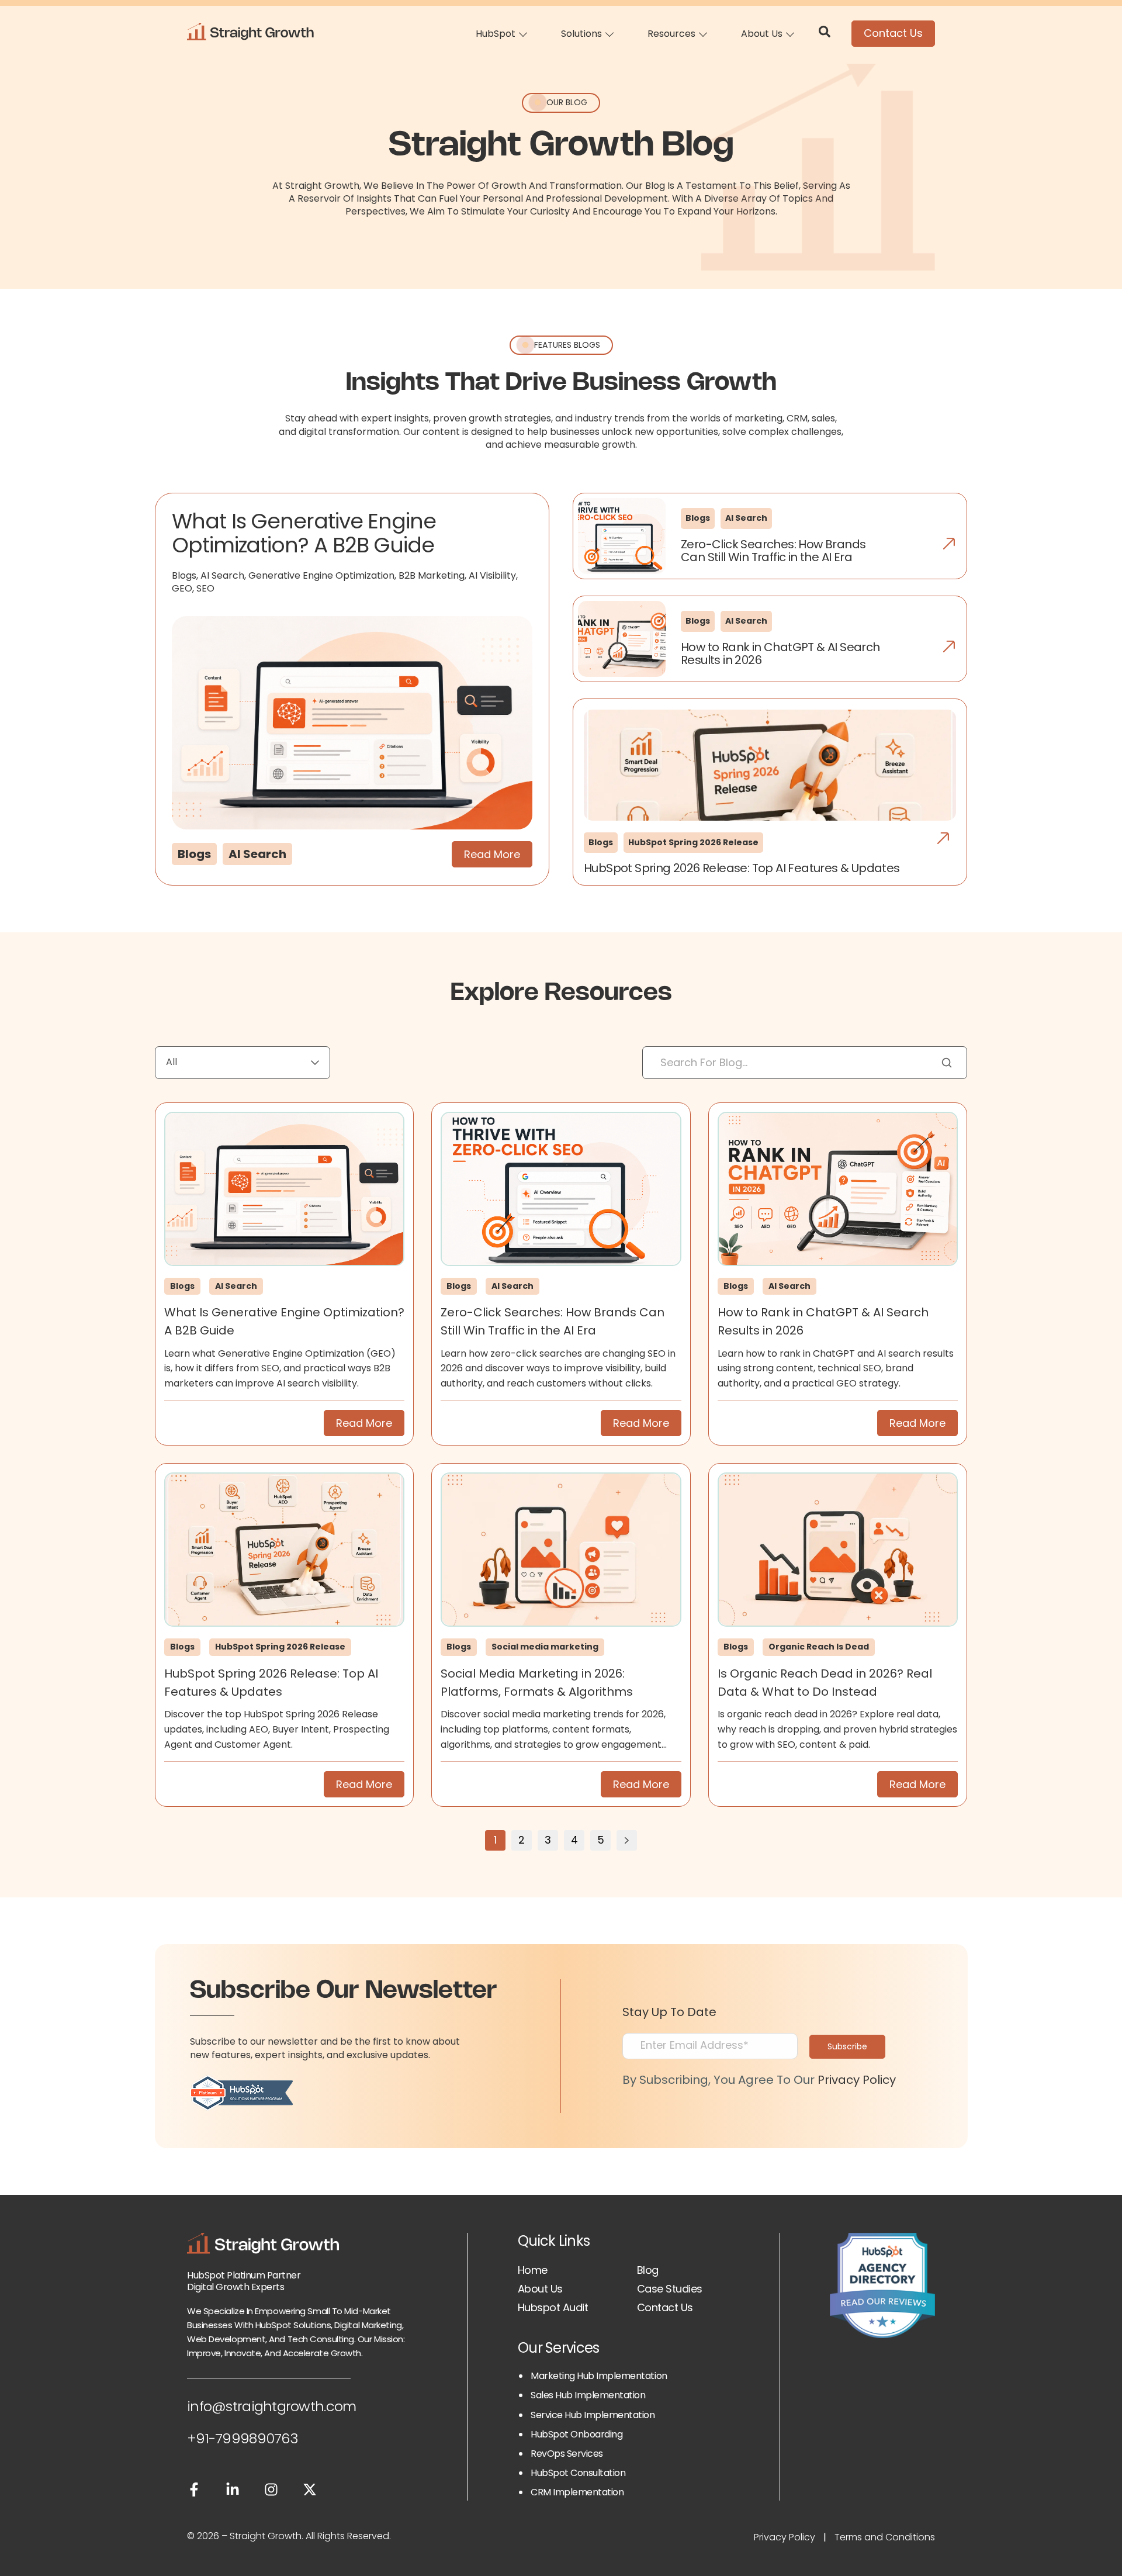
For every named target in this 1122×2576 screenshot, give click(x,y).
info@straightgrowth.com (271, 2406)
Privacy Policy (857, 2080)
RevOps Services (567, 2454)
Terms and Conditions (885, 2537)
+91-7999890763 (243, 2438)
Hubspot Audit (553, 2307)
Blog (648, 2270)
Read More (492, 854)
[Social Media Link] (194, 2492)
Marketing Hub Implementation (599, 2376)
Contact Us (893, 33)
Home (533, 2270)
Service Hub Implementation (593, 2415)
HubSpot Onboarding (576, 2434)
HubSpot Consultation (578, 2473)
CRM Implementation (577, 2492)
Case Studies (670, 2289)
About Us (540, 2289)
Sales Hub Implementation (588, 2395)
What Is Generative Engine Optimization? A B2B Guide (304, 533)
